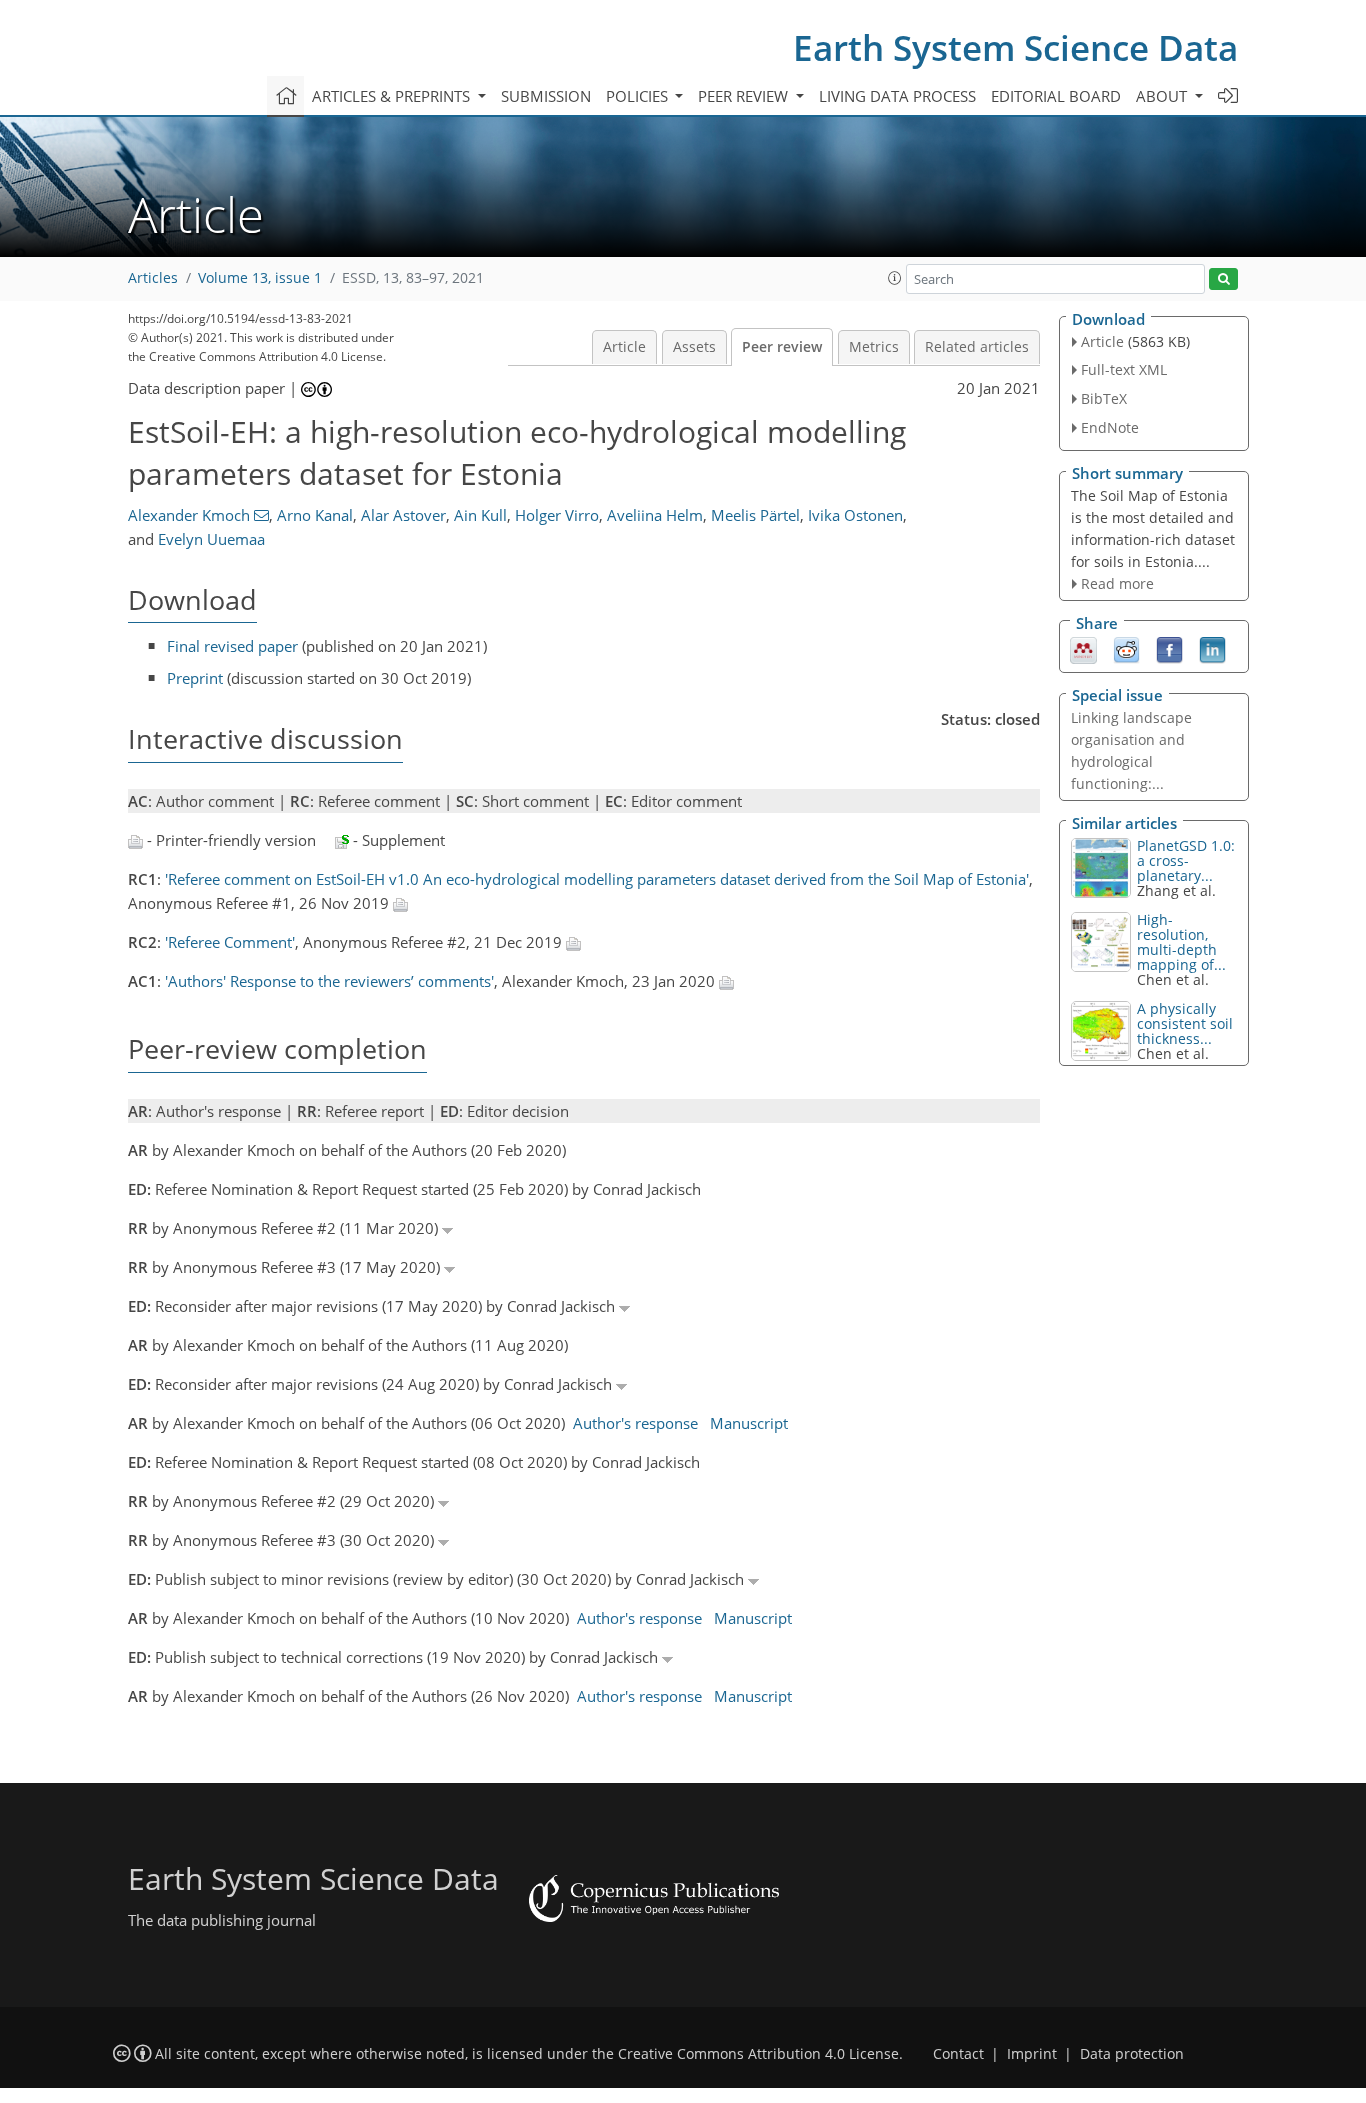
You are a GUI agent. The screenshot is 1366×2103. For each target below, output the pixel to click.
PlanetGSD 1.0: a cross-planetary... (1186, 860)
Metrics (874, 347)
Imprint (1032, 2054)
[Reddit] (1126, 649)
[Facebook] (1169, 649)
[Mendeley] (1083, 649)
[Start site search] (1223, 279)
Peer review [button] (745, 96)
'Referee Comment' (230, 942)
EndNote (1110, 427)
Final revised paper (232, 646)
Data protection (1132, 2054)
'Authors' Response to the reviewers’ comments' (329, 981)
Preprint (195, 678)
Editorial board (1056, 96)
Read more (1117, 583)
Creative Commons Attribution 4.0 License (758, 2054)
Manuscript (749, 1423)
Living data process (897, 96)
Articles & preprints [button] (393, 96)
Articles (153, 278)
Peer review (782, 347)
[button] (895, 278)
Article (624, 347)
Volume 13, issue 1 (260, 278)
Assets (694, 347)
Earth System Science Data (1015, 47)
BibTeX (1104, 398)
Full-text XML (1124, 369)
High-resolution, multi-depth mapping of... (1181, 942)
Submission (546, 96)
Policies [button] (639, 96)
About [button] (1163, 96)
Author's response (635, 1423)
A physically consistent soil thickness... (1185, 1023)
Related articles (977, 347)
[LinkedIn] (1212, 649)
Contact (958, 2054)
